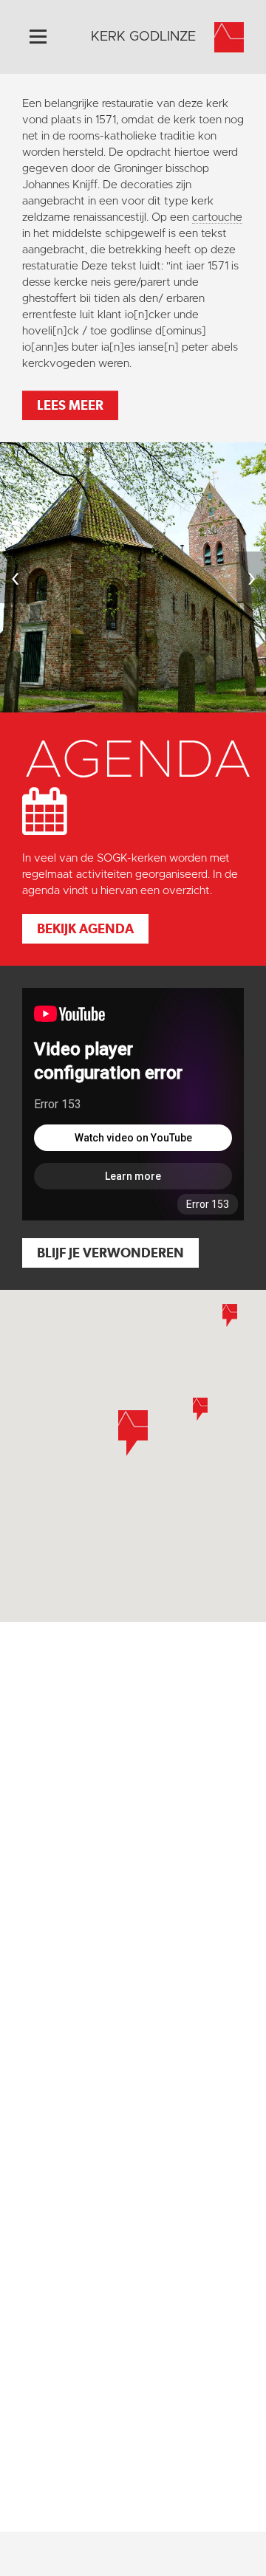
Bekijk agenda (85, 928)
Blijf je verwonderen (110, 1253)
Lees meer (70, 405)
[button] (200, 1409)
